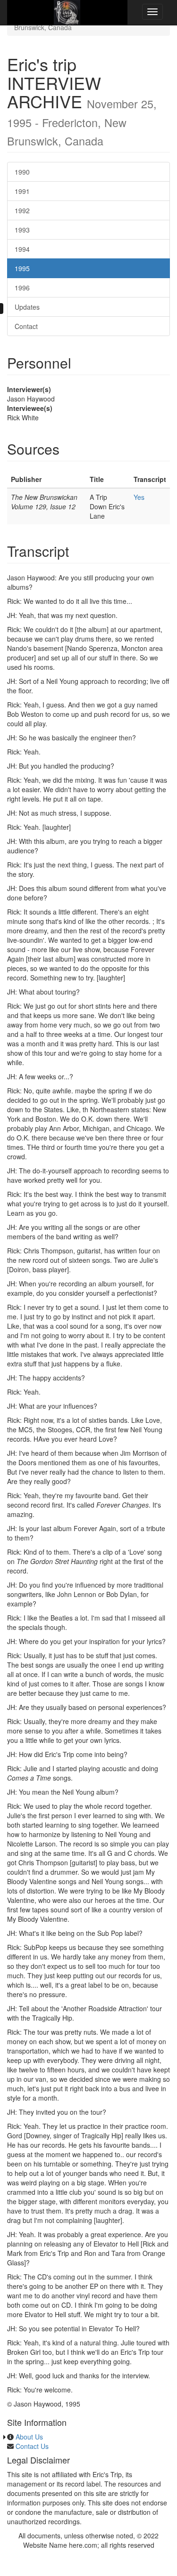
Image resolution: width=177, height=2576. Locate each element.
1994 (22, 249)
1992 (22, 210)
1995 (22, 268)
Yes (139, 497)
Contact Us (32, 2446)
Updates (27, 307)
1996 (22, 288)
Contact (26, 326)
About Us (29, 2437)
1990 (22, 172)
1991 (22, 191)
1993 (22, 230)
